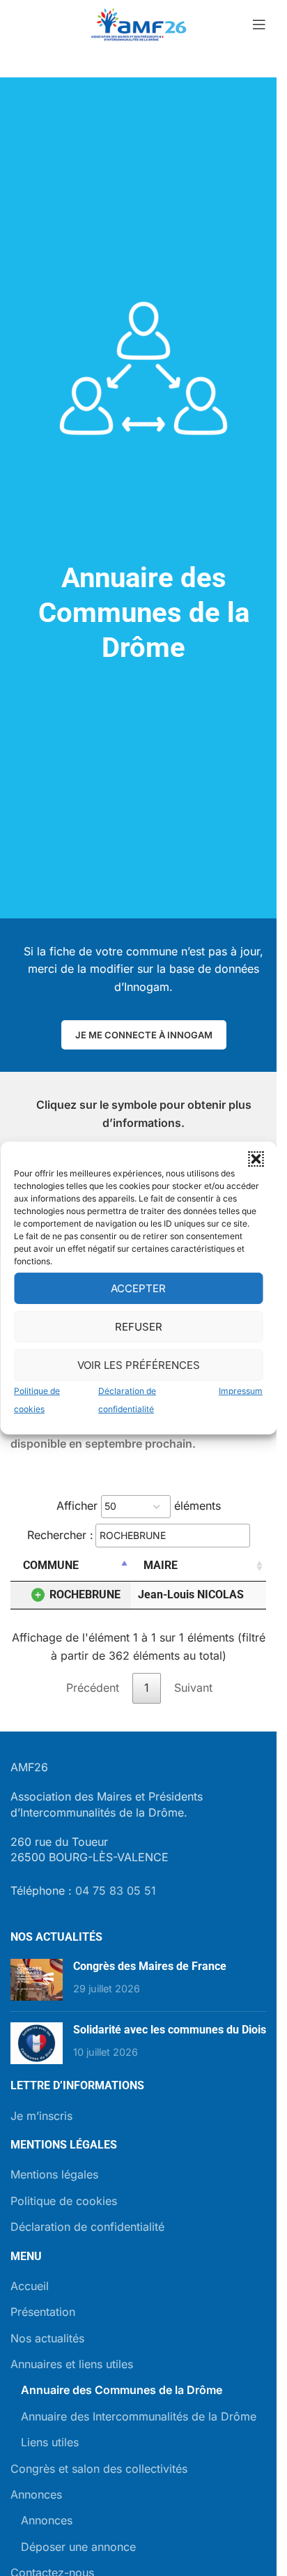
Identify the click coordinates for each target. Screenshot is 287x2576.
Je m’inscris (41, 2116)
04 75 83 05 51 (116, 1891)
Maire (161, 1565)
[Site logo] (139, 23)
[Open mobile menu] (259, 24)
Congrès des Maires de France (150, 1966)
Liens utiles (50, 2442)
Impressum (241, 1391)
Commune (51, 1565)
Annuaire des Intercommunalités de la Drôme (139, 2416)
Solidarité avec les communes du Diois (170, 2030)
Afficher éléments (139, 1506)
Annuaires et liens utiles (72, 2364)
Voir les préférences (139, 1364)
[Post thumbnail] (37, 1980)
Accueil (30, 2286)
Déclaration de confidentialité (87, 2227)
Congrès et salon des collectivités (99, 2469)
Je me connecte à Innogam (144, 1035)
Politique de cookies (64, 2201)
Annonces (36, 2494)
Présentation (43, 2312)
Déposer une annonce (78, 2547)
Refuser (139, 1326)
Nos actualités (47, 2338)
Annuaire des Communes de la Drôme (122, 2390)
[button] (256, 1159)
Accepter (138, 1288)
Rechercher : (60, 1534)
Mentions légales (54, 2174)
